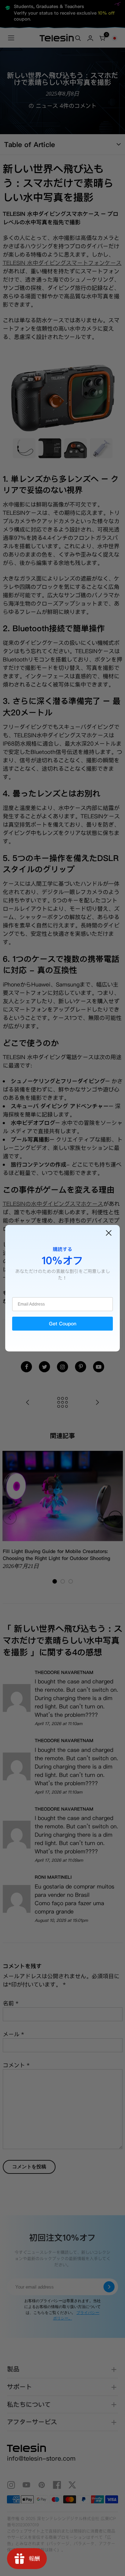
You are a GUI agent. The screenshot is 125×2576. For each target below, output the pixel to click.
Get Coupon (63, 1324)
